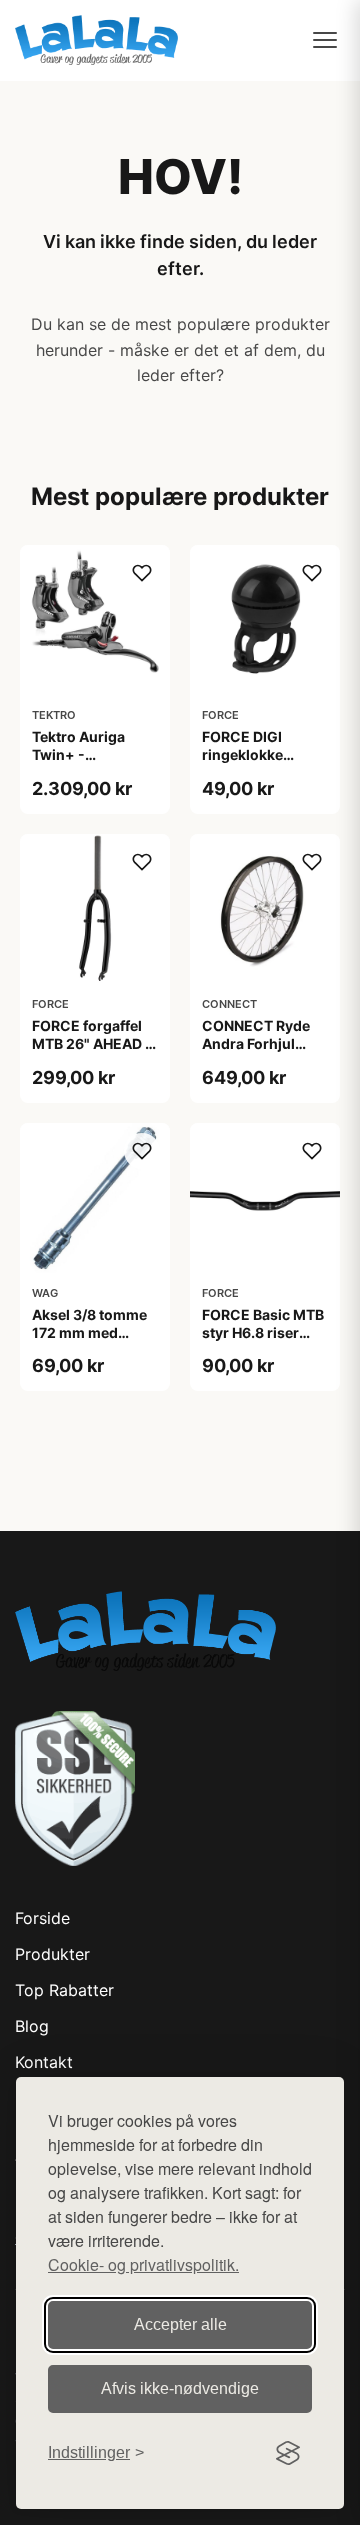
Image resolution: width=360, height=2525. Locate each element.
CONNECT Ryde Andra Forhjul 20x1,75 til (256, 1043)
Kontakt (44, 2062)
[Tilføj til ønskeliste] (142, 573)
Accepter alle (180, 2324)
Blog (32, 2026)
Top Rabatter (64, 1990)
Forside (42, 1918)
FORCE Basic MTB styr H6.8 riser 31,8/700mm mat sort (263, 1342)
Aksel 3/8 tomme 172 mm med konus (89, 1332)
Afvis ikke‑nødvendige (180, 2388)
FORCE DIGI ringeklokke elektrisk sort (247, 754)
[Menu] (325, 40)
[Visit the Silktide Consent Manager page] (288, 2453)
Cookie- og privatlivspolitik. (143, 2264)
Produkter (52, 1954)
